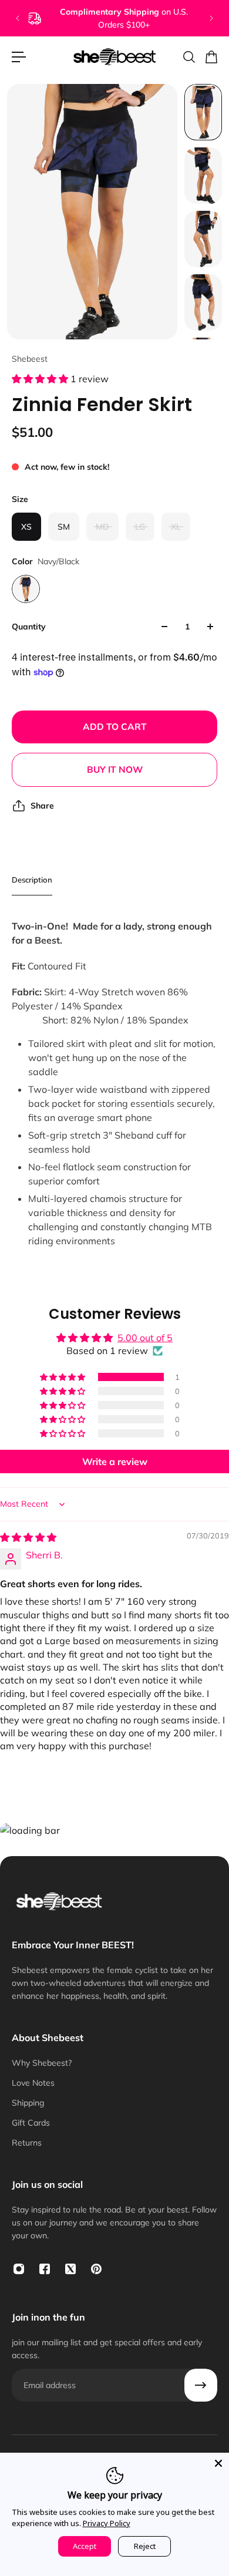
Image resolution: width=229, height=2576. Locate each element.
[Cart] (211, 57)
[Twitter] (70, 2269)
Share (42, 806)
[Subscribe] (201, 2385)
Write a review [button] (115, 1462)
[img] (28, 1537)
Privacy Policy (107, 2523)
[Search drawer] (188, 57)
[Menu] (19, 57)
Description (32, 880)
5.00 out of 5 (145, 1338)
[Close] (218, 2463)
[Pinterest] (96, 2269)
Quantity (29, 627)
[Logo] (114, 57)
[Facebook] (45, 2269)
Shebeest (30, 359)
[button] (41, 379)
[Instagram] (19, 2269)
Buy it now (115, 770)
